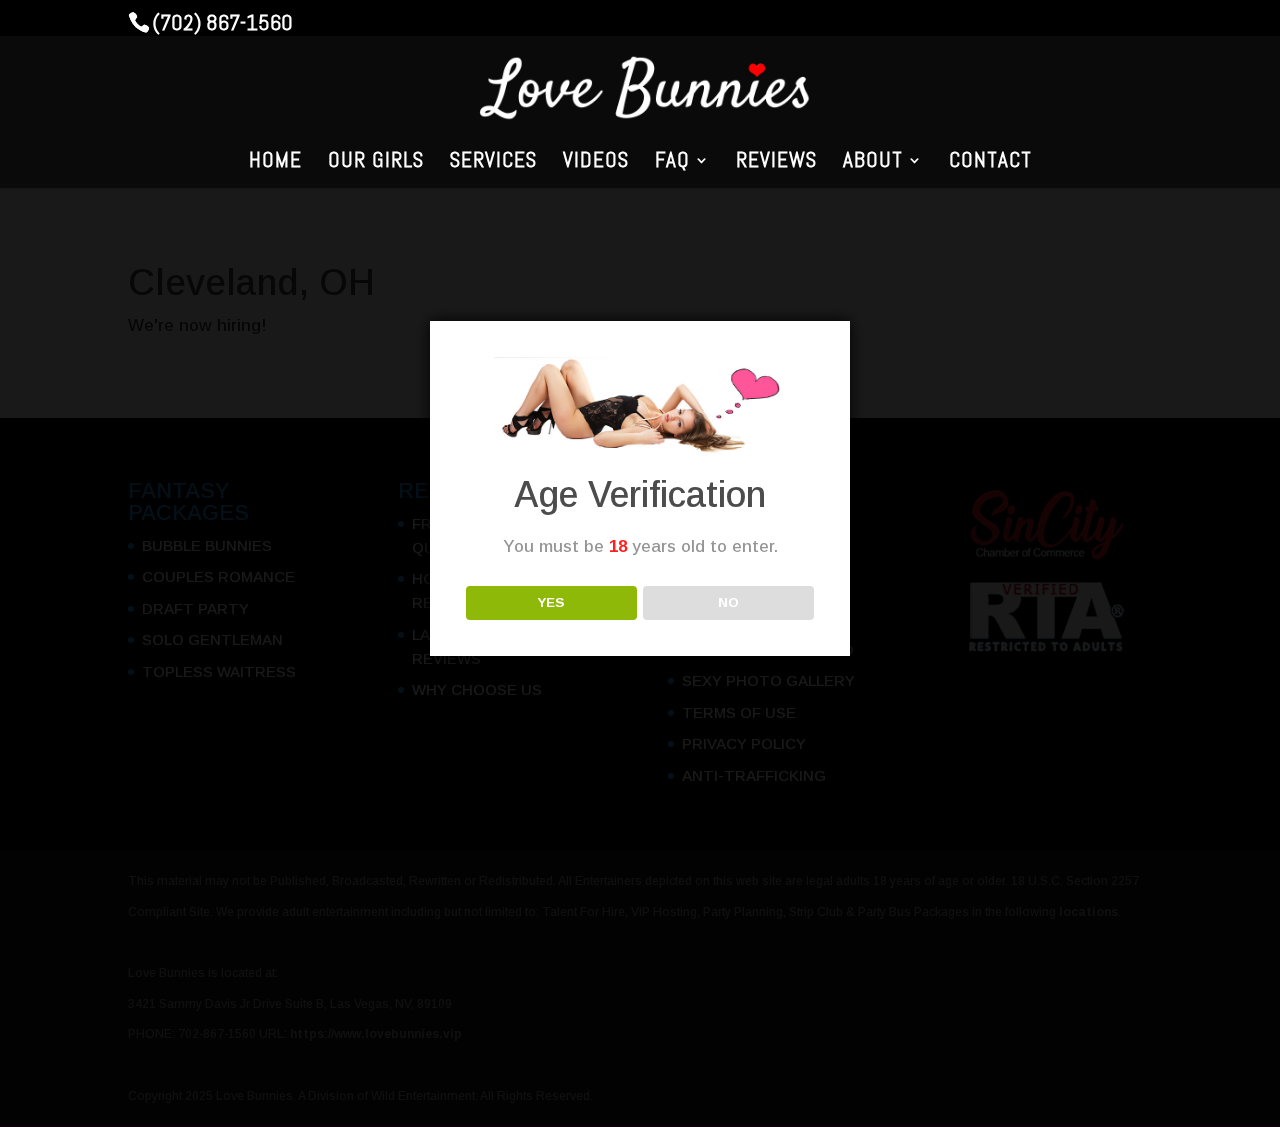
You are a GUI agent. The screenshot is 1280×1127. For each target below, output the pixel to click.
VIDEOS (596, 163)
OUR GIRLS (376, 163)
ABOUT (873, 163)
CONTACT (990, 163)
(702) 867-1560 (222, 22)
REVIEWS (776, 163)
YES (551, 602)
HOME (275, 163)
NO (728, 602)
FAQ (672, 163)
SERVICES (493, 163)
